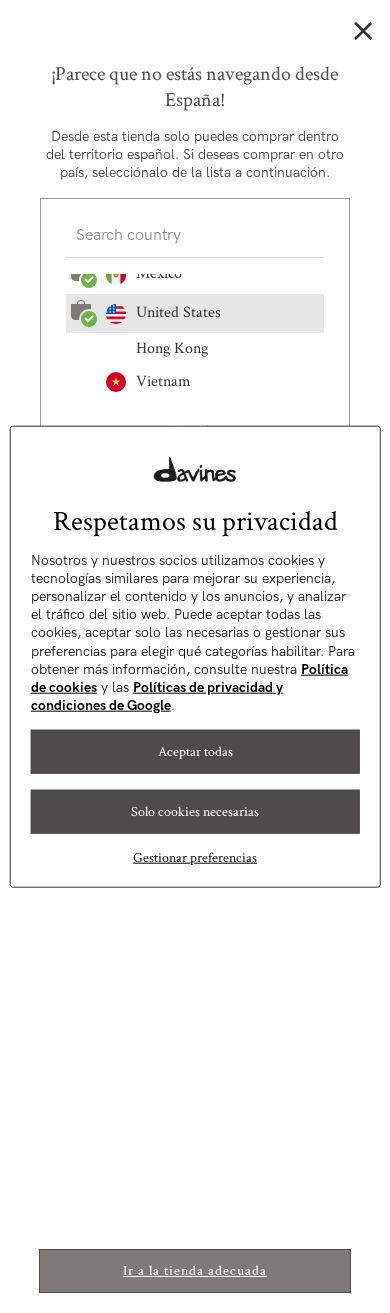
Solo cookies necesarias (195, 812)
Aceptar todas (195, 752)
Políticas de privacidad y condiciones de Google (157, 696)
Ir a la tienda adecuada (195, 1271)
